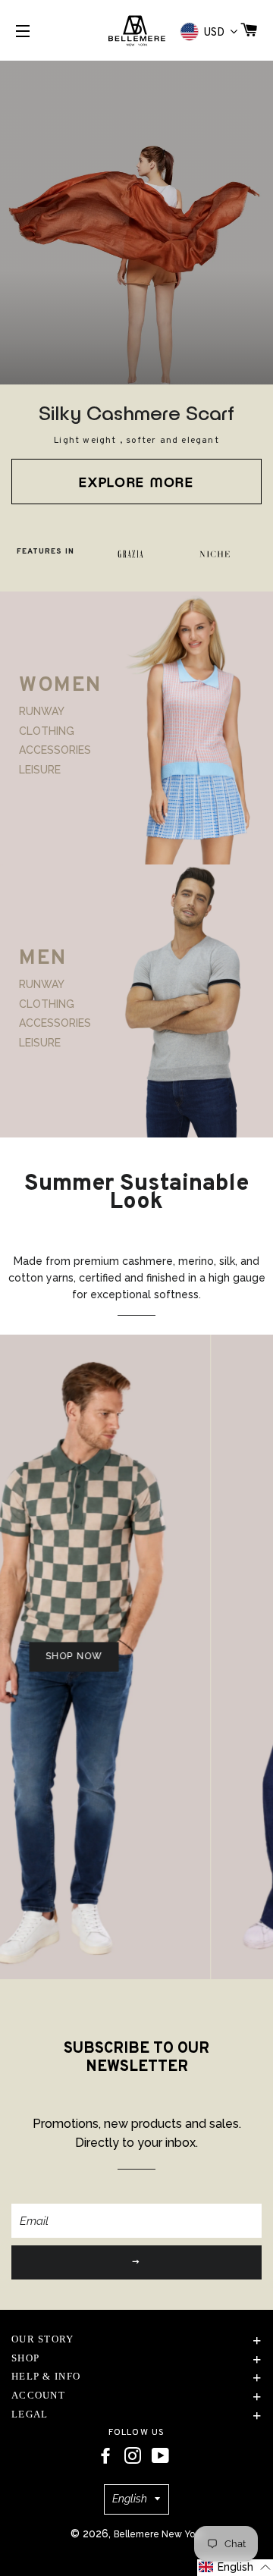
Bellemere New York (158, 2534)
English (130, 2499)
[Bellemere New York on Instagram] (133, 2456)
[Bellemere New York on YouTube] (160, 2456)
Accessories (55, 750)
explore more (136, 482)
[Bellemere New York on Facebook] (105, 2456)
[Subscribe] (136, 2262)
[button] (235, 2568)
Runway (42, 711)
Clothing (47, 731)
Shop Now (58, 1657)
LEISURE (40, 769)
